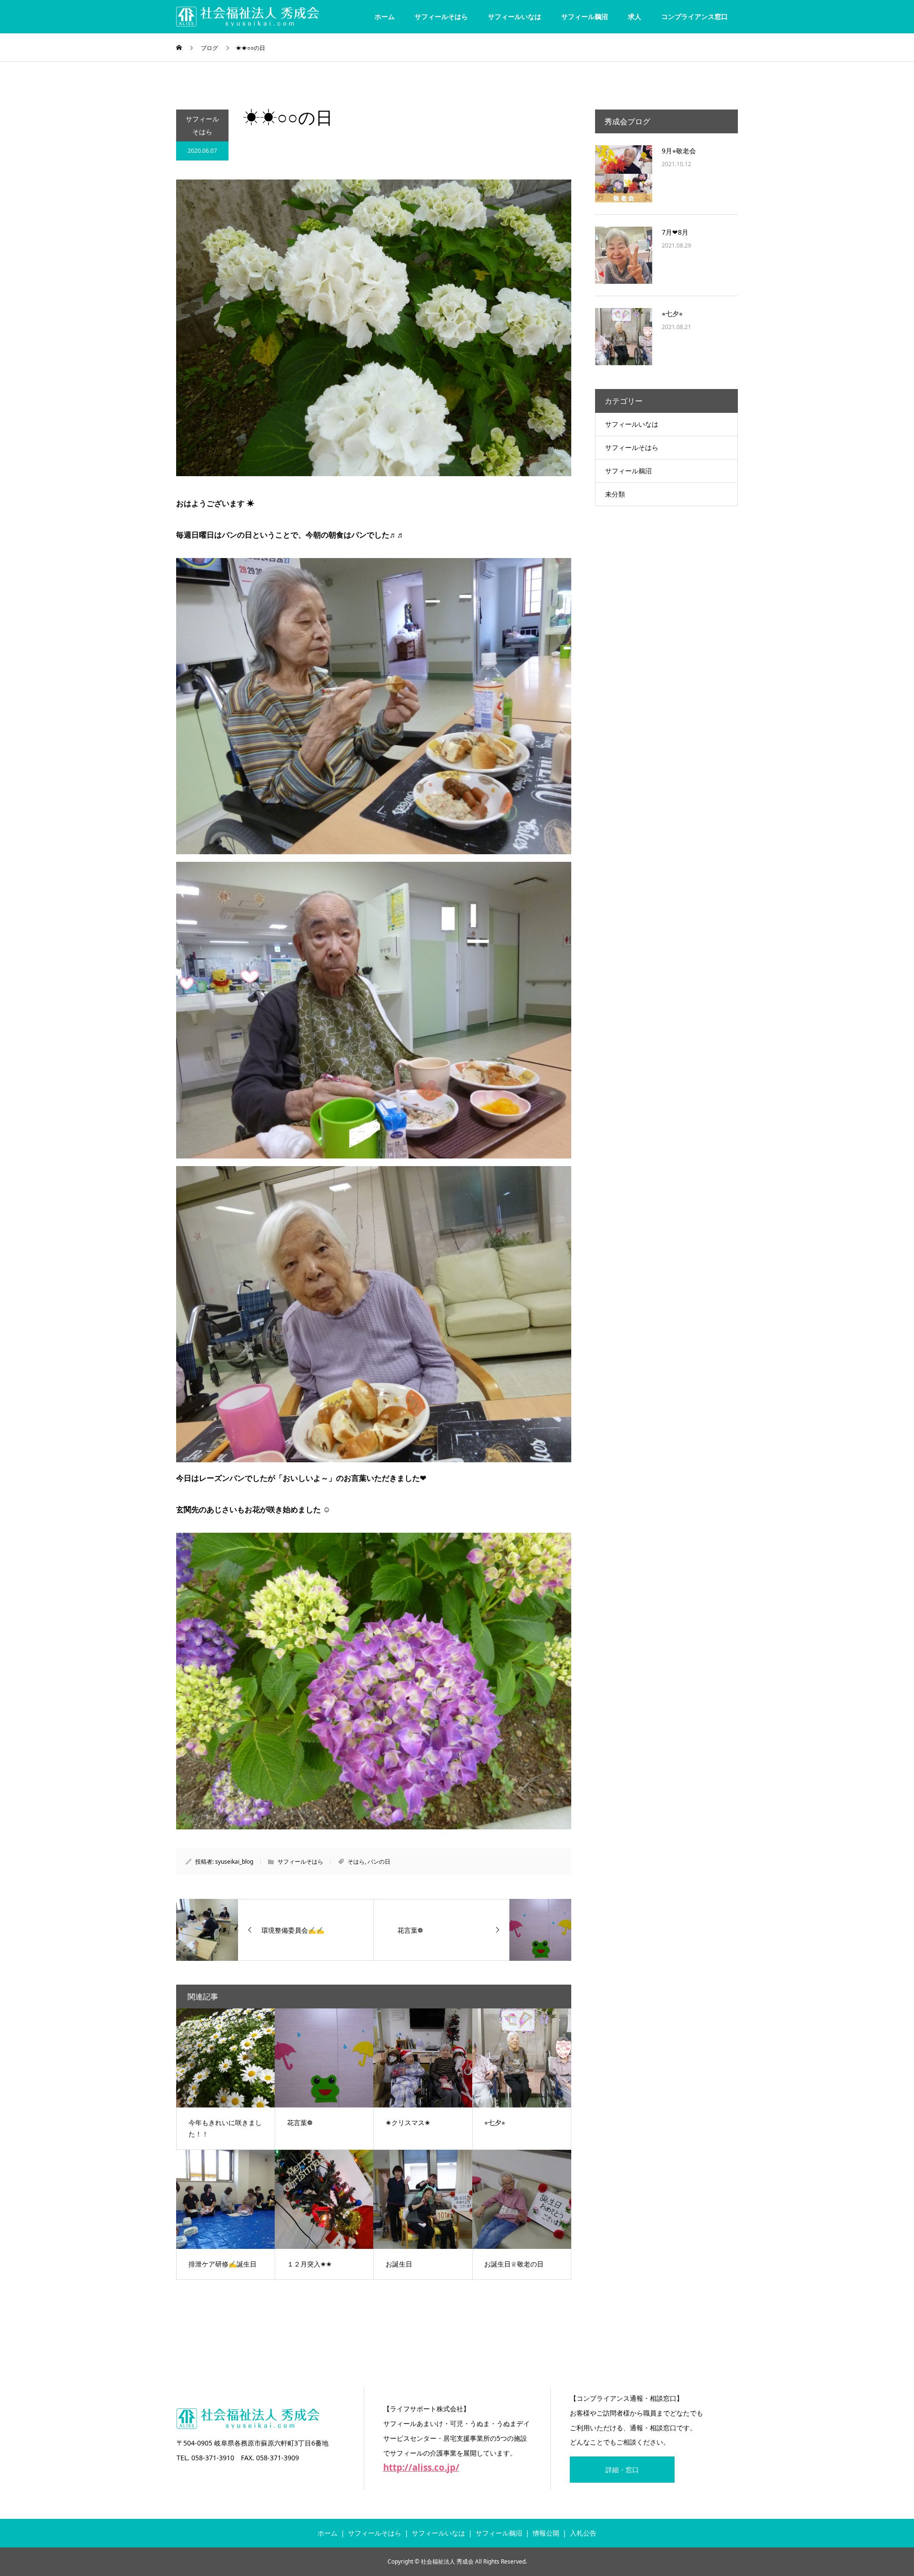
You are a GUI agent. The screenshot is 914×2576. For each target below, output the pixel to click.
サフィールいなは (515, 16)
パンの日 (379, 1862)
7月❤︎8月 (675, 232)
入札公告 (583, 2533)
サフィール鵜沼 (585, 16)
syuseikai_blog (234, 1862)
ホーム (385, 16)
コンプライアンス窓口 (695, 16)
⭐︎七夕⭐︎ (672, 314)
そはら (356, 1862)
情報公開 (546, 2533)
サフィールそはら (441, 16)
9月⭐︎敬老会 (679, 151)
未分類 (615, 494)
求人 (635, 16)
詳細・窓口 (622, 2470)
